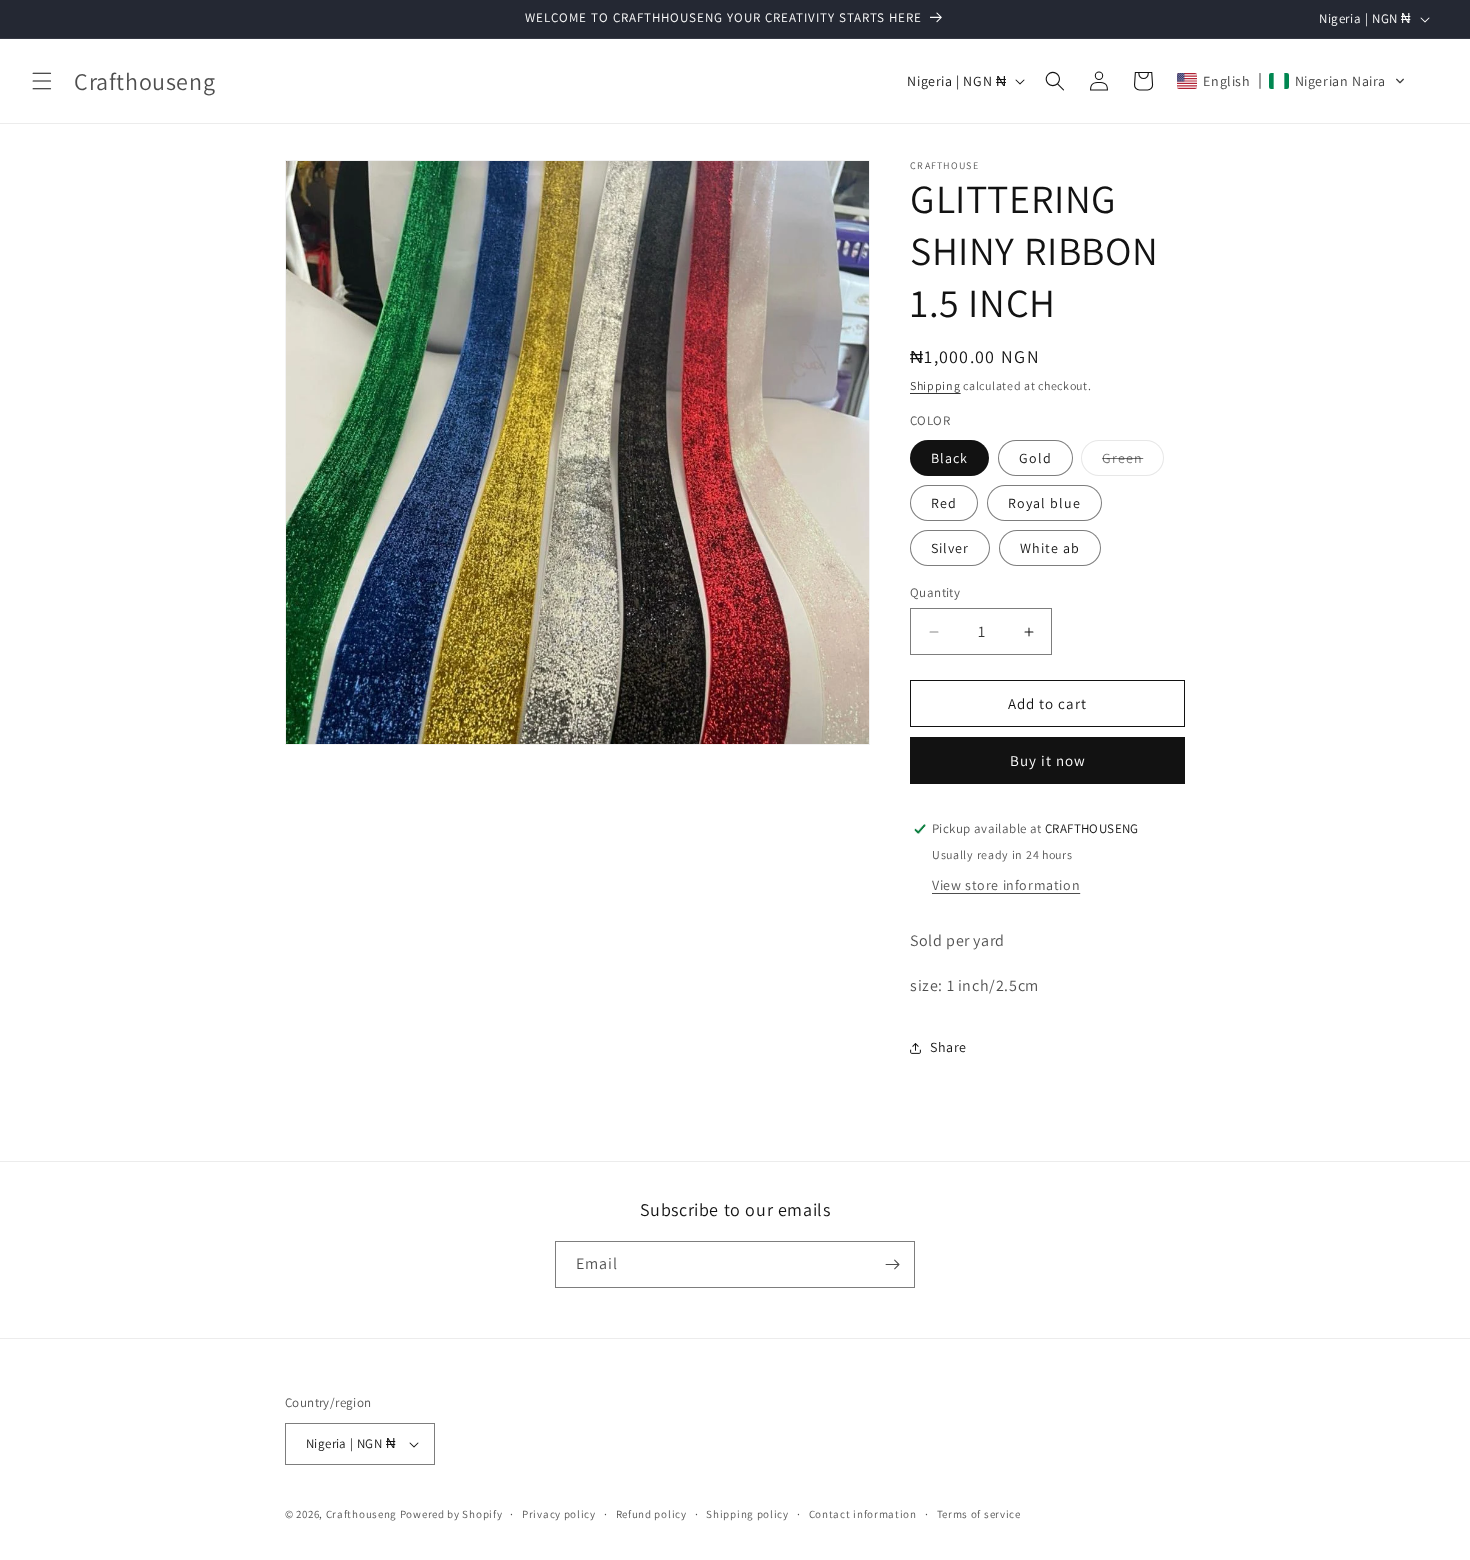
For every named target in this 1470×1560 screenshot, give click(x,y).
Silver (950, 548)
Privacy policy (559, 1514)
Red (944, 503)
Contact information (863, 1514)
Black (949, 458)
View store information (1006, 885)
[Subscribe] (892, 1264)
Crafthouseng (361, 1514)
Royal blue (1044, 503)
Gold (1035, 458)
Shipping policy (747, 1514)
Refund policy (651, 1514)
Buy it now (1048, 760)
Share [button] (948, 1047)
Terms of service (979, 1514)
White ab (1050, 548)
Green (1133, 462)
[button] (42, 81)
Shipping (935, 385)
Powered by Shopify (451, 1514)
